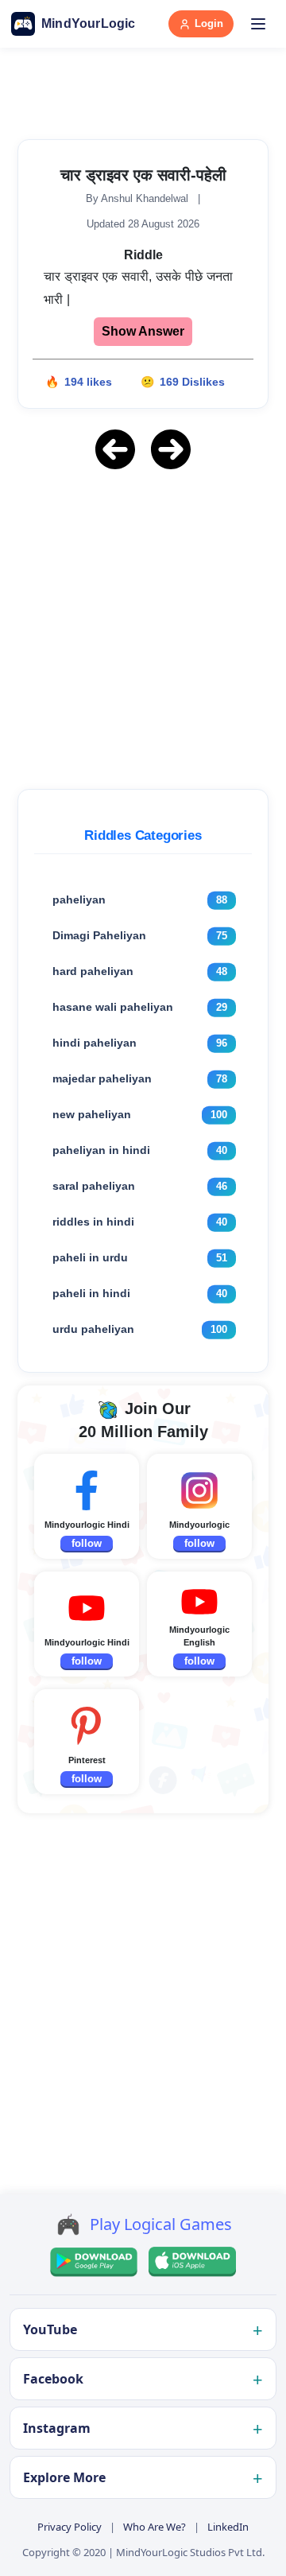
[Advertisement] (143, 627)
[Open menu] (258, 24)
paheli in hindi (91, 1293)
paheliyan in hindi (101, 1150)
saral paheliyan (94, 1186)
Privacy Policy (70, 2527)
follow (87, 1543)
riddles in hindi (93, 1222)
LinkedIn (228, 2527)
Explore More (64, 2477)
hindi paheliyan (95, 1043)
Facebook (53, 2379)
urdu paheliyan (93, 1329)
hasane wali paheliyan (113, 1007)
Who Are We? (155, 2527)
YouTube (50, 2329)
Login (209, 23)
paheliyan (79, 899)
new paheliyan (92, 1114)
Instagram (57, 2428)
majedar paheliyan (102, 1078)
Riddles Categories (143, 835)
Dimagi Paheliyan (99, 935)
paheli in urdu (90, 1257)
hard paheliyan (93, 971)
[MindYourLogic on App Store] (192, 2262)
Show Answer (143, 331)
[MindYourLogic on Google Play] (94, 2262)
